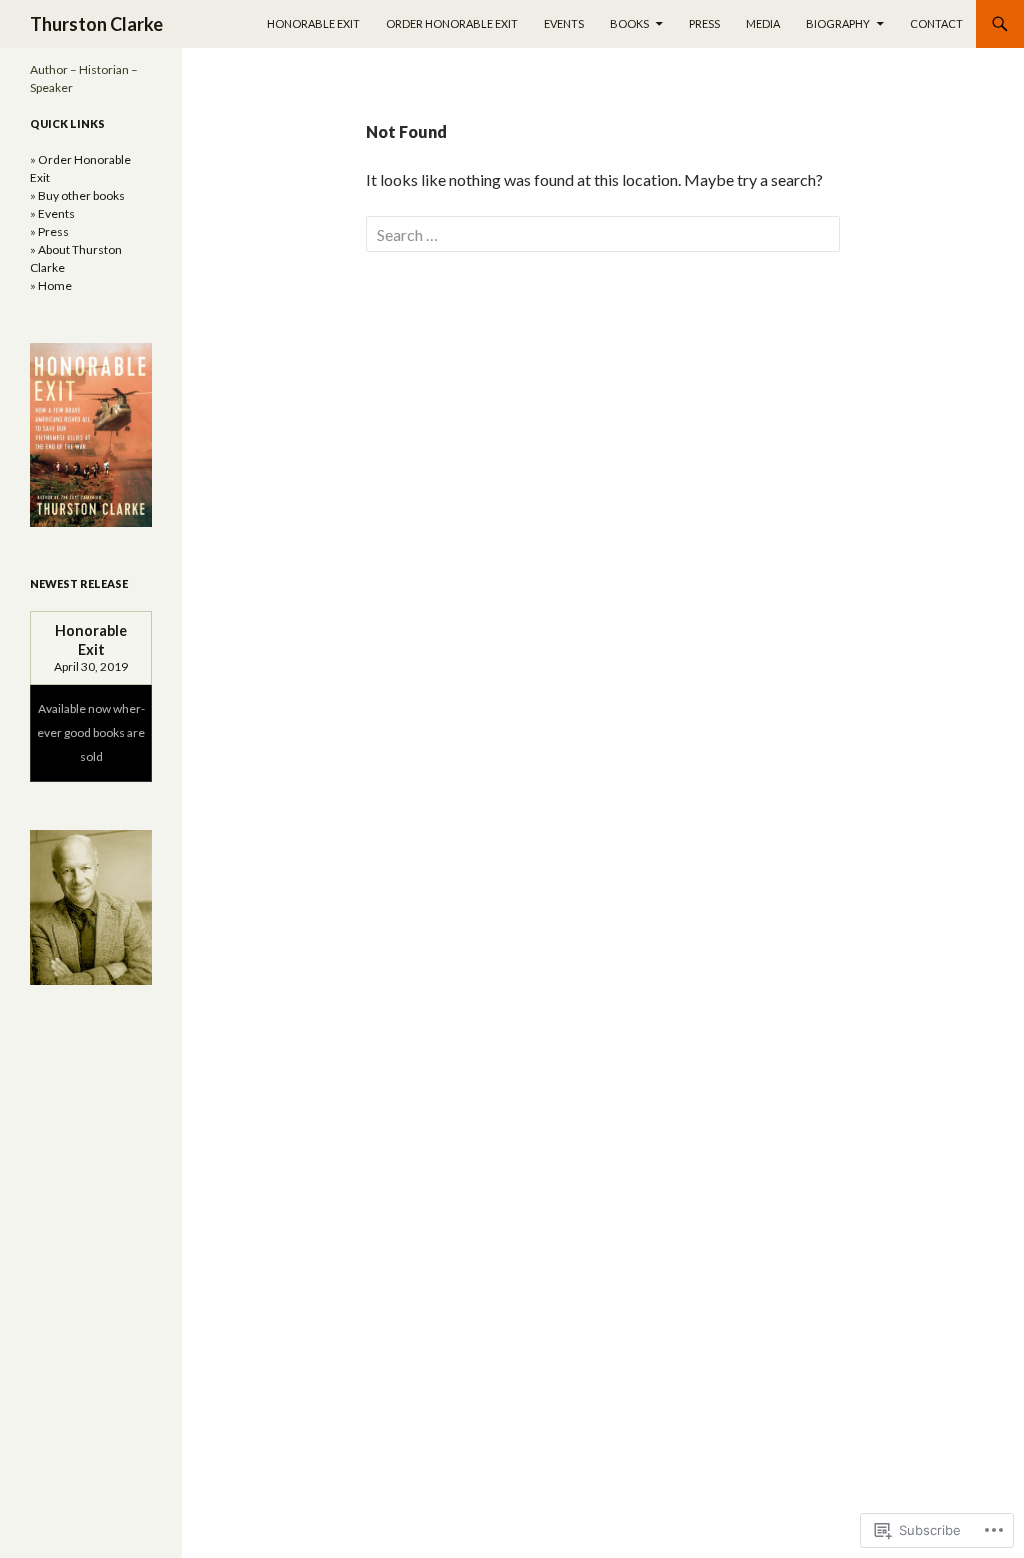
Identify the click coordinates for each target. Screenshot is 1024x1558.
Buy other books (81, 195)
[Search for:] (603, 234)
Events (564, 23)
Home (55, 285)
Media (763, 23)
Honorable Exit (313, 23)
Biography (838, 23)
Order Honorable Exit (452, 23)
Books (629, 23)
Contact (936, 23)
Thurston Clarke (96, 24)
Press (704, 23)
